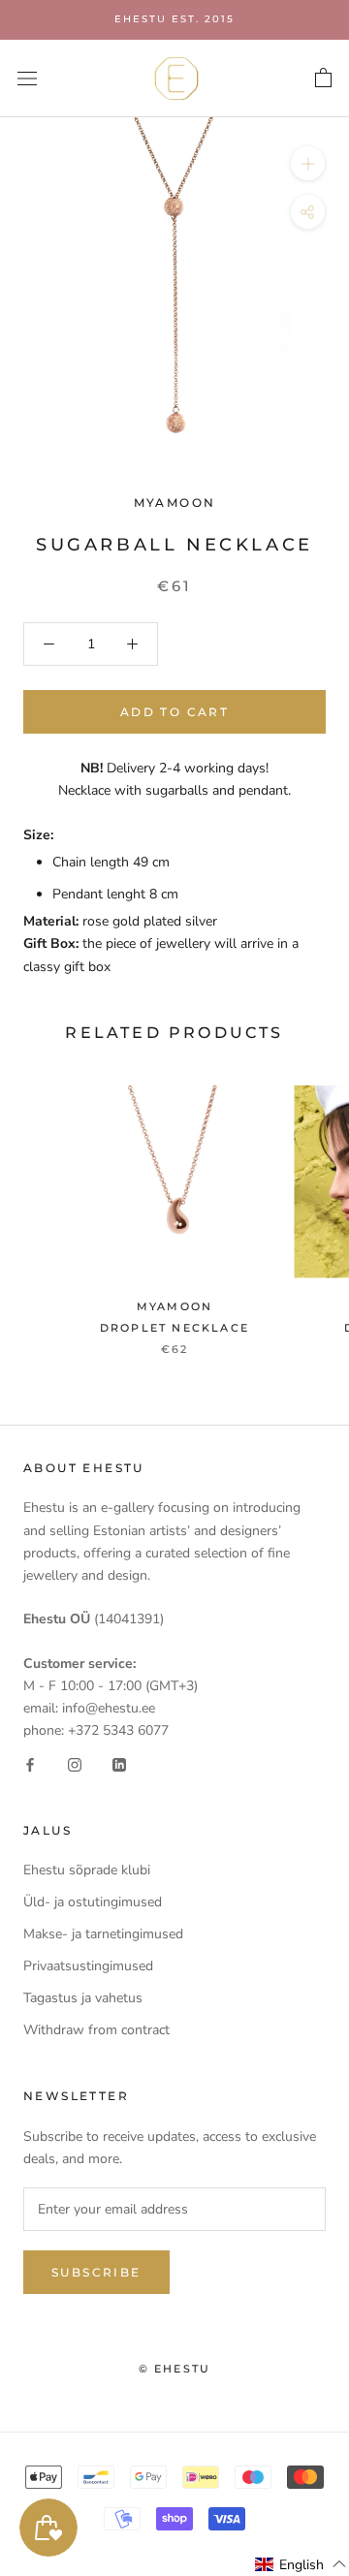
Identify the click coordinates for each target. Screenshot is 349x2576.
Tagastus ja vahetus (83, 1998)
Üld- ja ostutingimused (93, 1902)
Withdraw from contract (96, 2030)
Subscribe (96, 2272)
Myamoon (175, 503)
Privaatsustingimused (88, 1966)
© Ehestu (175, 2369)
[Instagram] (75, 1763)
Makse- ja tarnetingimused (103, 1934)
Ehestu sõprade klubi (87, 1870)
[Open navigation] (27, 78)
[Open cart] (323, 79)
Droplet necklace (174, 1328)
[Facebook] (30, 1763)
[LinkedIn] (119, 1763)
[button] (301, 2564)
